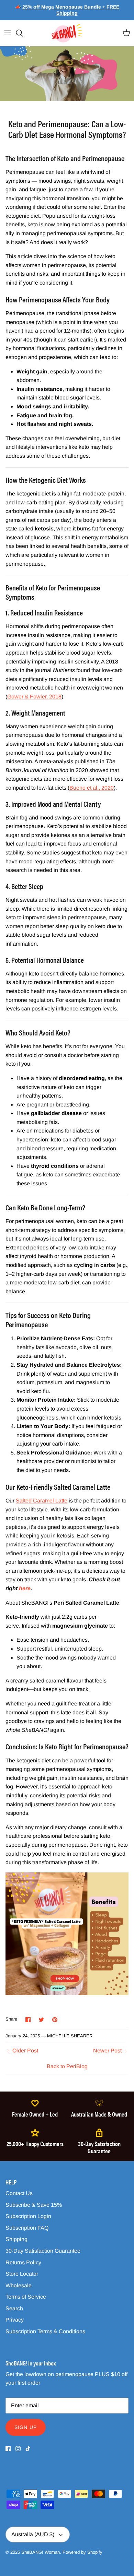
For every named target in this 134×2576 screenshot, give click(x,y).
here (25, 1588)
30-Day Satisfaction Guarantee (43, 2251)
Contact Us (19, 2193)
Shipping (16, 2239)
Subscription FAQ (27, 2228)
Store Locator (22, 2274)
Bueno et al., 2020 (92, 788)
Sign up (26, 2427)
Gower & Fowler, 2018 (34, 697)
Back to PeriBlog (67, 2066)
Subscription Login (28, 2216)
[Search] (23, 33)
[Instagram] (18, 2449)
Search (14, 2308)
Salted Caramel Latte (42, 1501)
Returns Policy (23, 2262)
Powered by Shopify (82, 2552)
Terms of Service (26, 2297)
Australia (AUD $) (33, 2534)
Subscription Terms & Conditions (45, 2331)
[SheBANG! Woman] (67, 33)
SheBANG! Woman (41, 2552)
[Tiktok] (28, 2449)
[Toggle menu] (8, 33)
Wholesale (19, 2285)
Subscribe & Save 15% (34, 2205)
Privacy (15, 2320)
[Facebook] (8, 2449)
